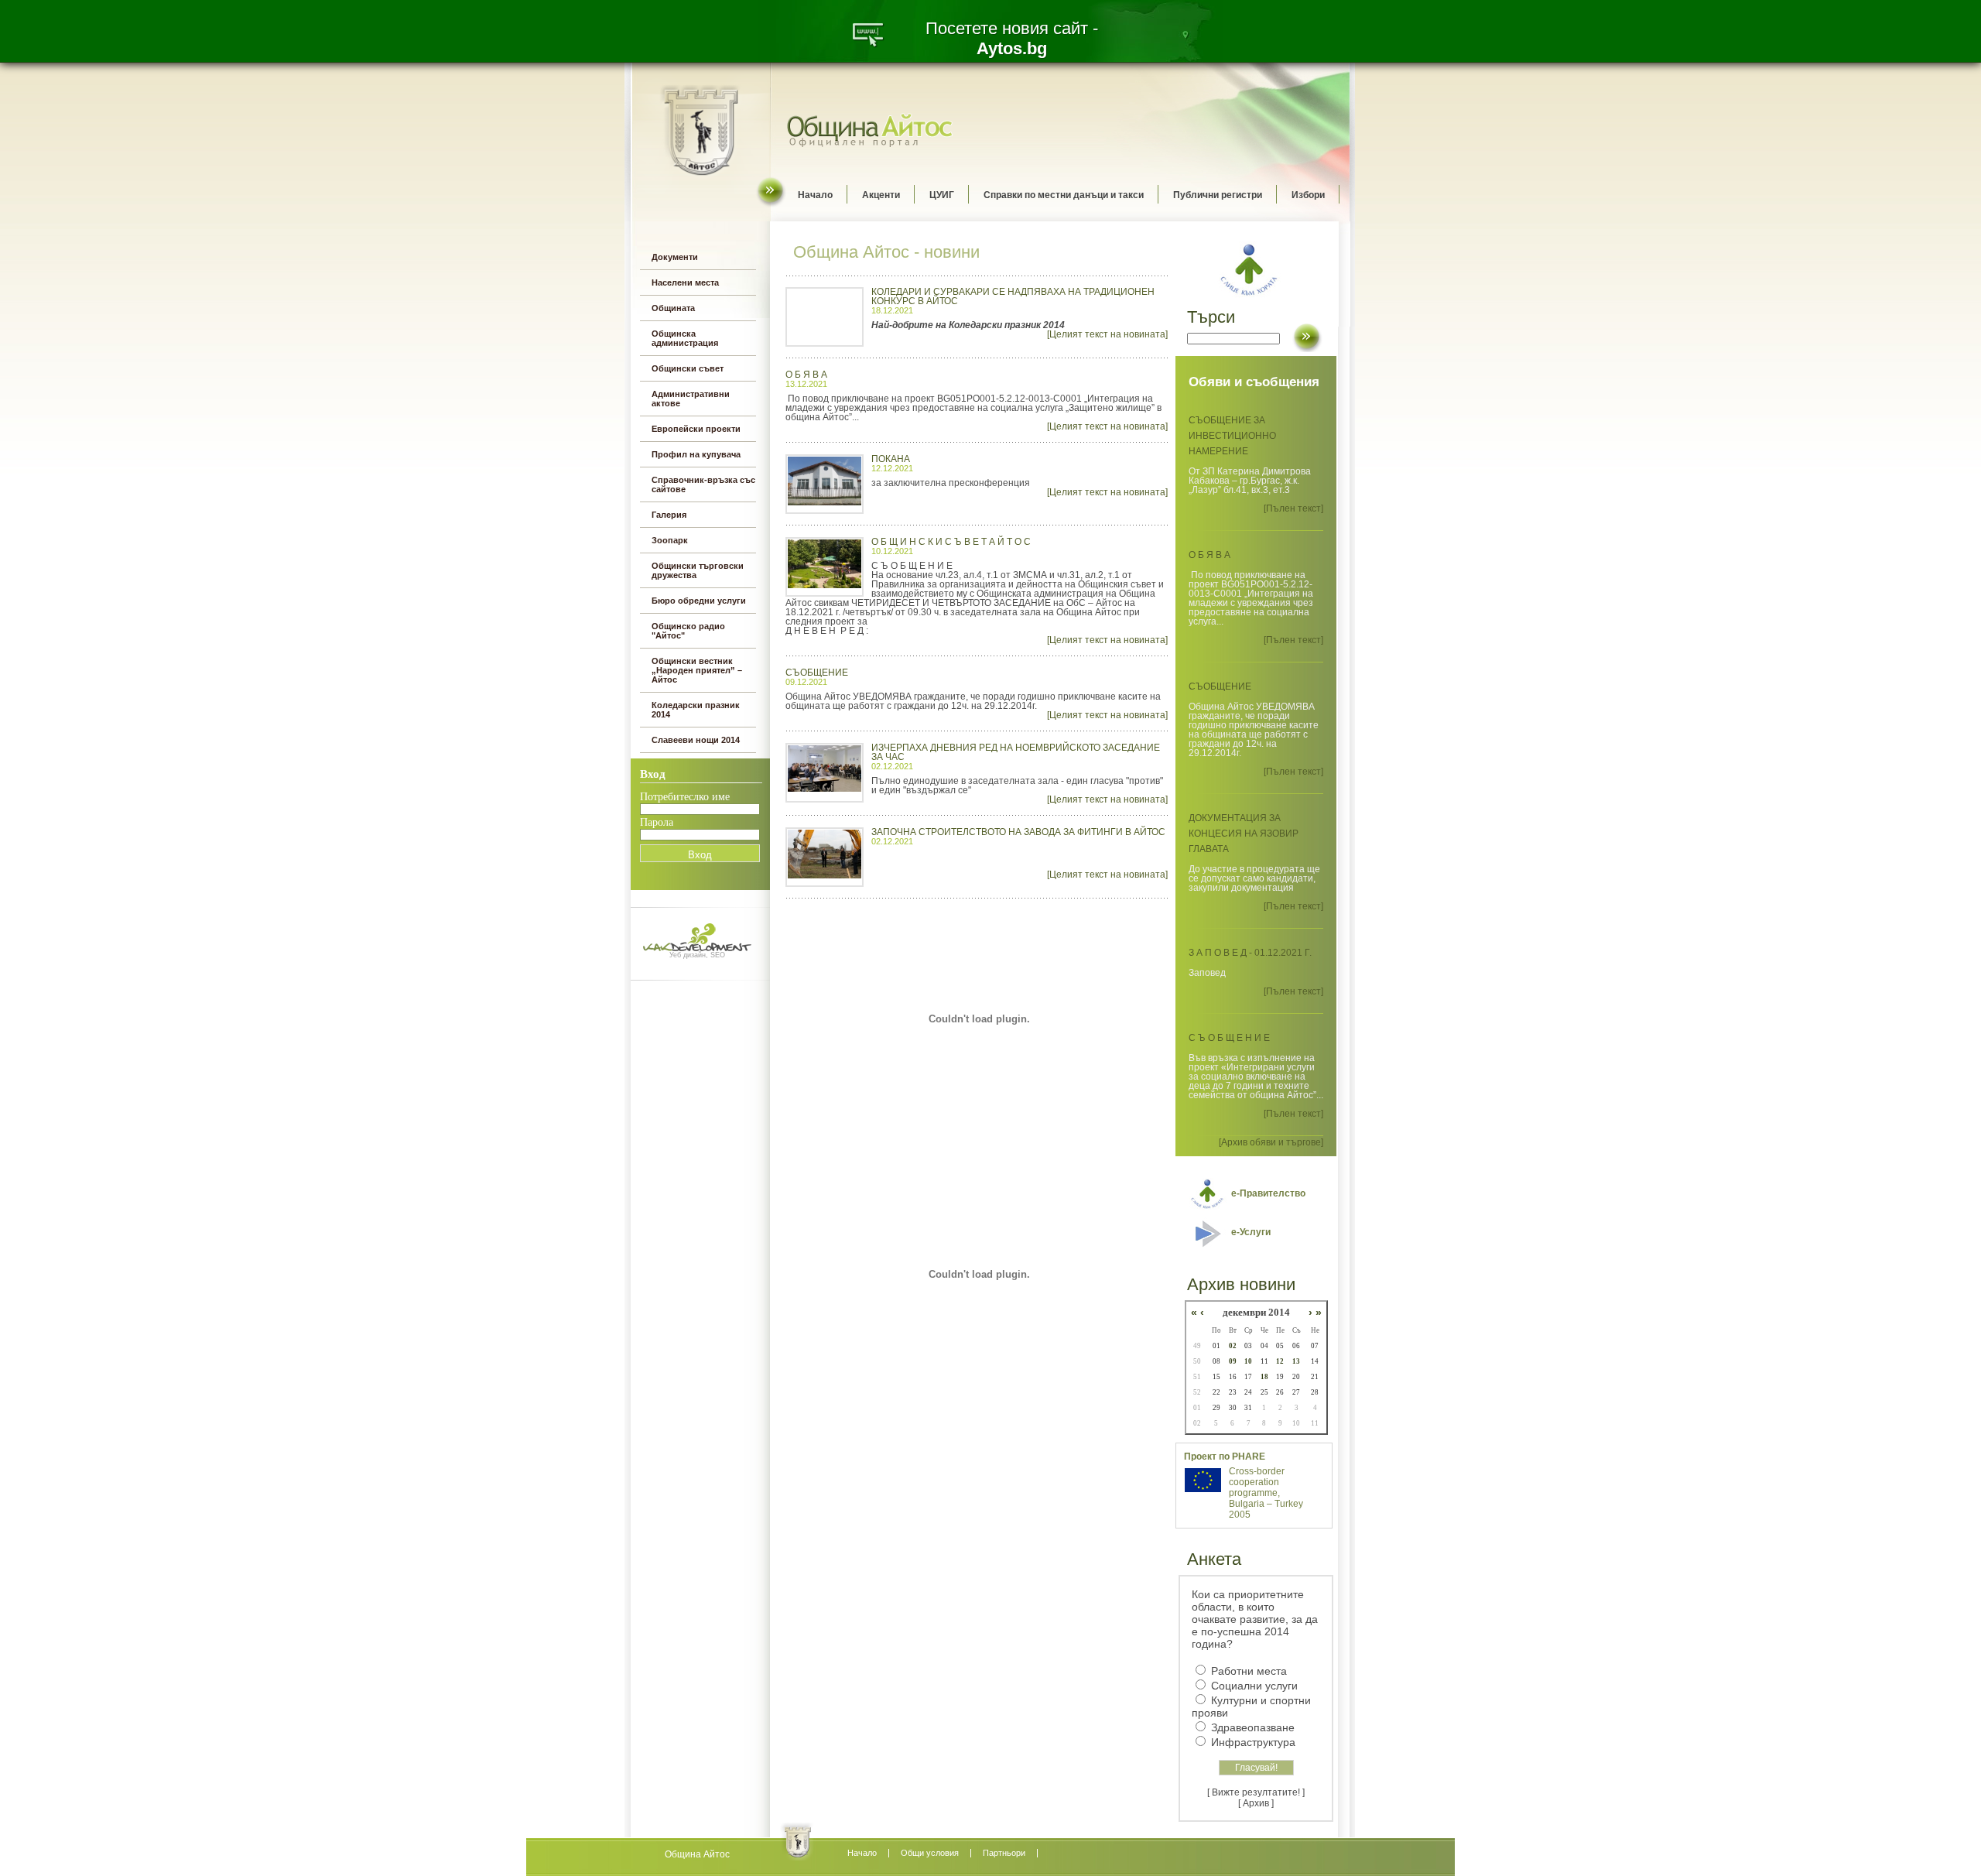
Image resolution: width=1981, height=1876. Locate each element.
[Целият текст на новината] (1107, 334)
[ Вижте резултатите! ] (1256, 1792)
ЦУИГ (942, 195)
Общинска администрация (685, 338)
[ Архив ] (1256, 1803)
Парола (657, 822)
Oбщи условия (930, 1853)
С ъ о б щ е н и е (1229, 1038)
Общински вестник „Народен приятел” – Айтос (697, 670)
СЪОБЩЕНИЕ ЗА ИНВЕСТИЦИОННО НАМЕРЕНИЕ (1232, 436)
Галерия (669, 515)
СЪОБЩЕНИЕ (817, 673)
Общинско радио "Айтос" (688, 631)
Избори (1308, 195)
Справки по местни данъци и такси (1064, 195)
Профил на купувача (696, 454)
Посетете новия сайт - (1012, 38)
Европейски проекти (696, 429)
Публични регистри (1218, 195)
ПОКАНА (891, 459)
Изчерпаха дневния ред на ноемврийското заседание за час (1016, 752)
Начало (815, 195)
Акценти (881, 195)
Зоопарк (670, 540)
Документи (675, 257)
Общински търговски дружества (698, 570)
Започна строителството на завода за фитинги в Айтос (1018, 832)
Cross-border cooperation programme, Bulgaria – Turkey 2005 (1266, 1493)
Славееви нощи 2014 (696, 740)
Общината (673, 308)
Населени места (685, 282)
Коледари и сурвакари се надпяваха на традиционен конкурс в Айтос (1013, 296)
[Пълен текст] (1293, 508)
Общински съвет (688, 368)
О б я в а (806, 375)
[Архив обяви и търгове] (1271, 1142)
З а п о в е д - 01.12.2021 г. (1250, 953)
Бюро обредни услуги (699, 601)
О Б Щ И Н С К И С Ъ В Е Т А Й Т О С (951, 542)
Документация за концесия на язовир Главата (1244, 834)
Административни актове (691, 399)
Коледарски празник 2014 (696, 710)
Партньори (1004, 1853)
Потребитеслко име (685, 797)
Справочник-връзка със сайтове (703, 484)
